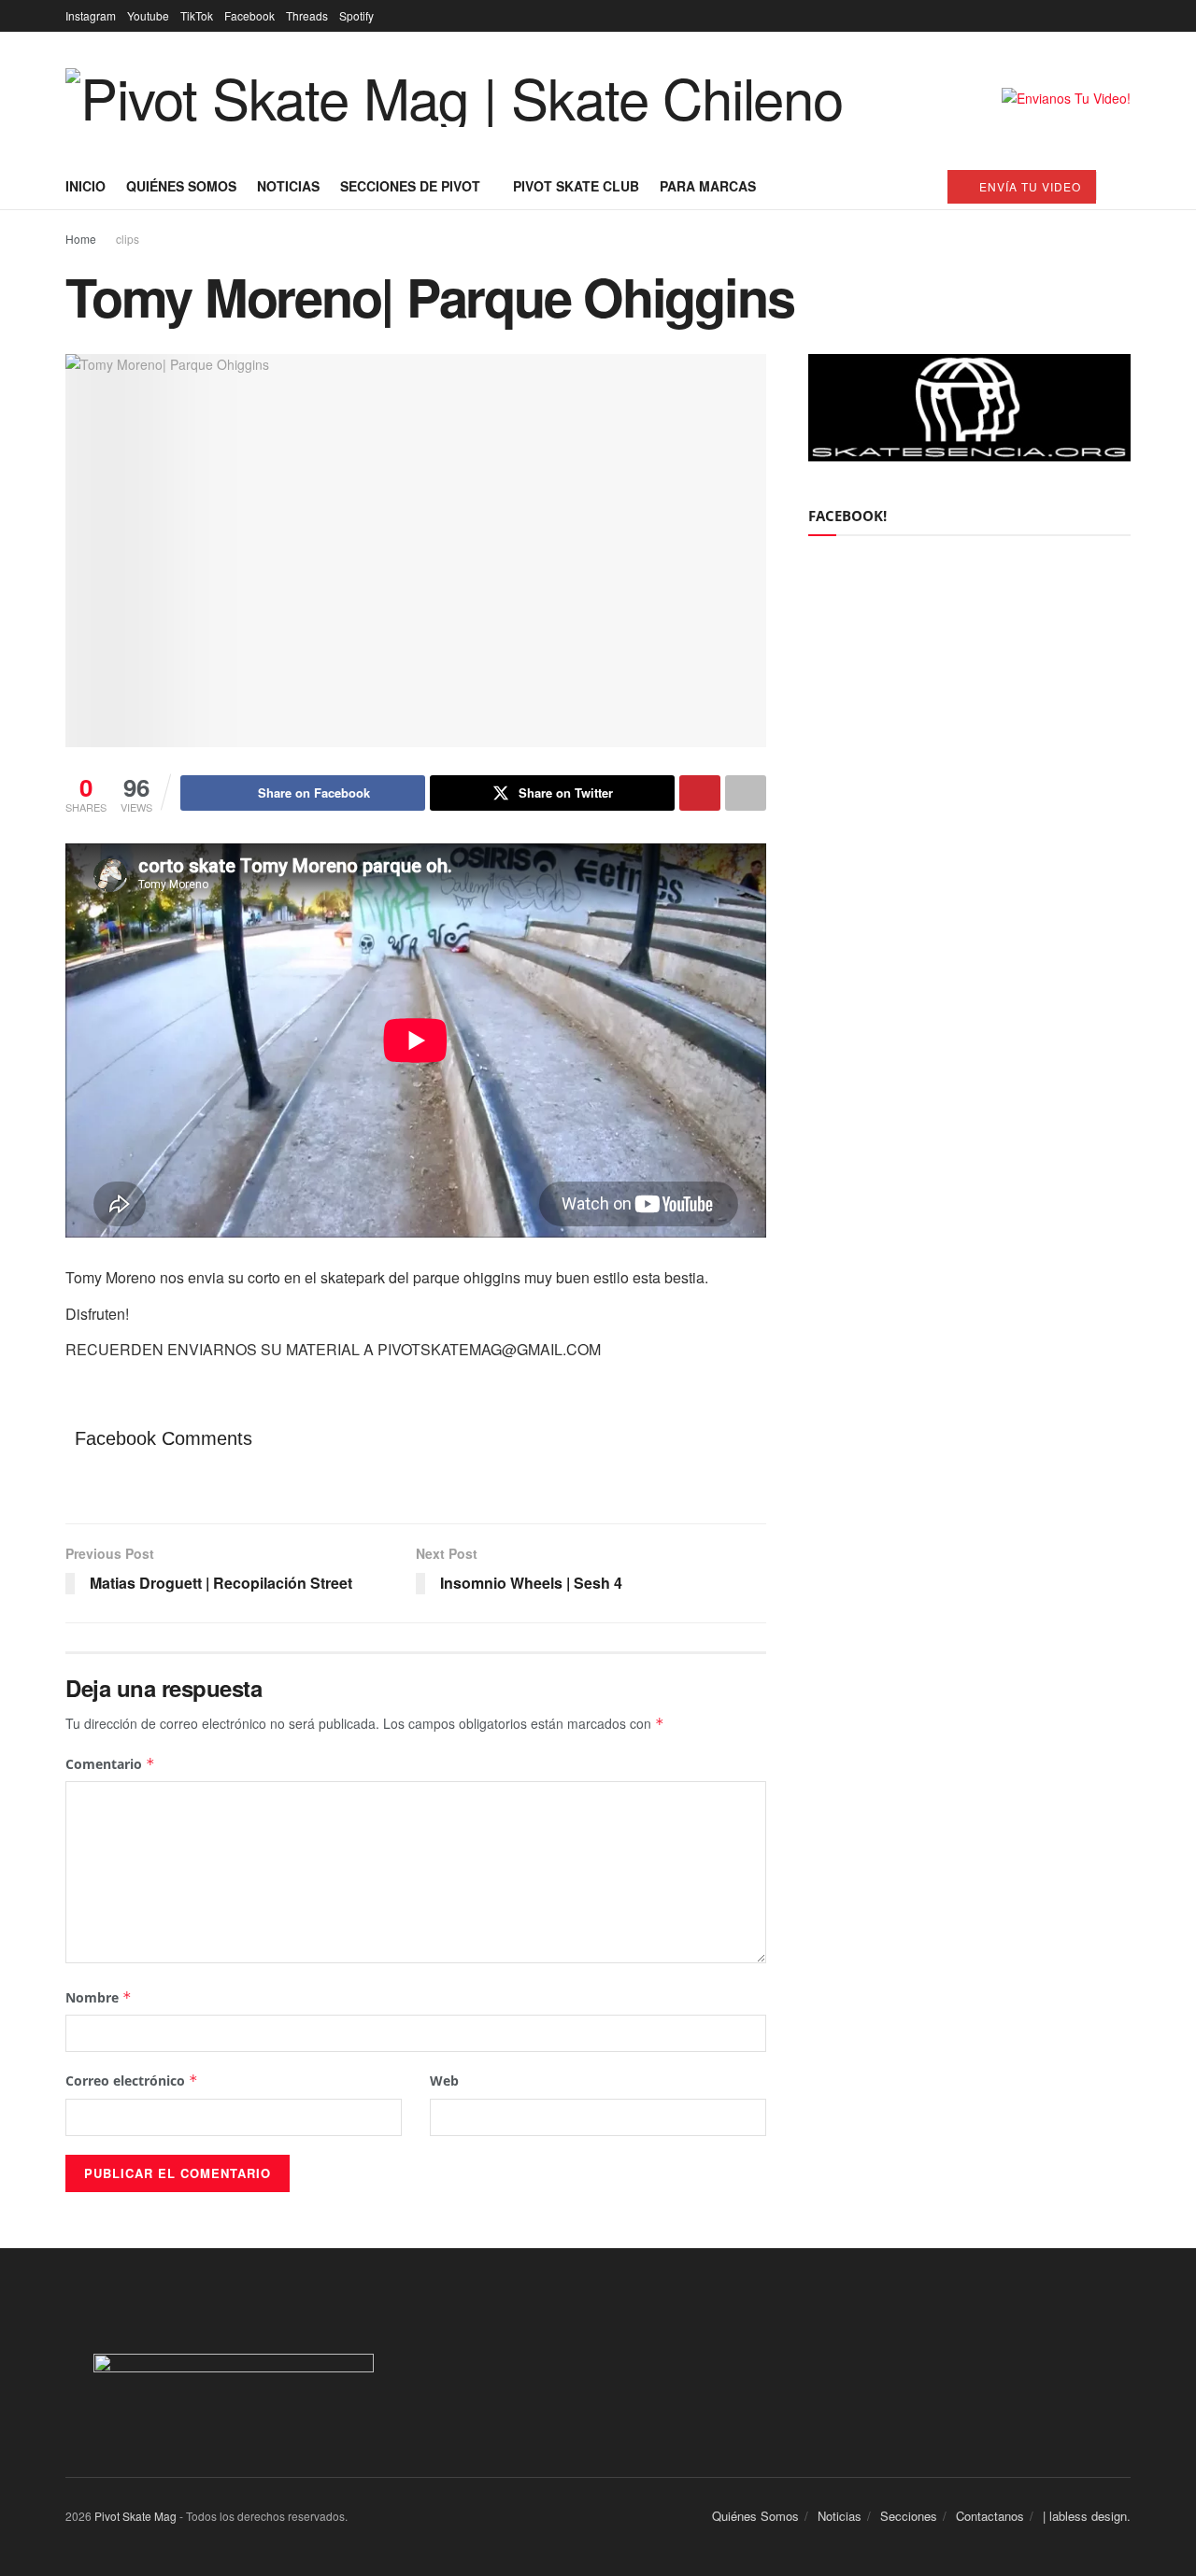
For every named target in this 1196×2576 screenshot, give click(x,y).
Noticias (288, 186)
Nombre (99, 1997)
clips (128, 239)
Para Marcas (708, 186)
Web (444, 2081)
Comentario (110, 1764)
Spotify (356, 15)
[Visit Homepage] (454, 98)
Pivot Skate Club (576, 186)
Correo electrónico (132, 2081)
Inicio (85, 186)
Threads (307, 15)
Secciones (909, 2516)
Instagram (91, 15)
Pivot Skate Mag (135, 2516)
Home (81, 239)
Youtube (148, 15)
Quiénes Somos (181, 186)
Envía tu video (1028, 186)
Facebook (249, 15)
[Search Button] (1124, 186)
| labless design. (1087, 2516)
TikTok (197, 15)
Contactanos (990, 2516)
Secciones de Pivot (410, 186)
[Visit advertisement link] (1066, 98)
